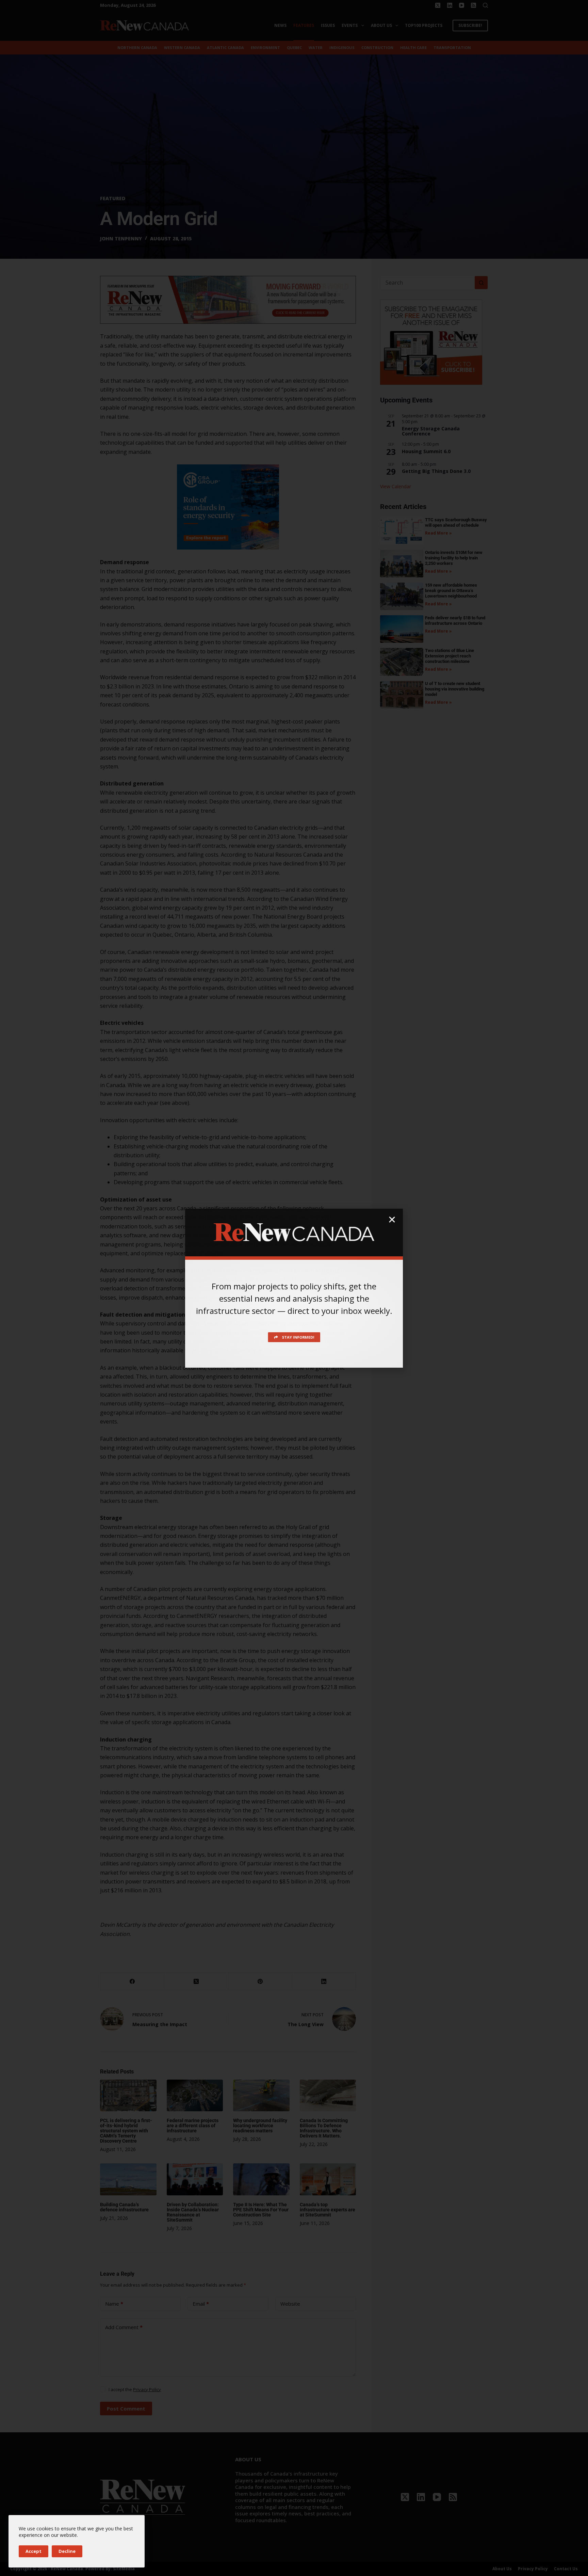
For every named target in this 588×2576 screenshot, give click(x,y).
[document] (294, 1288)
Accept (34, 2551)
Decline (67, 2551)
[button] (392, 1220)
